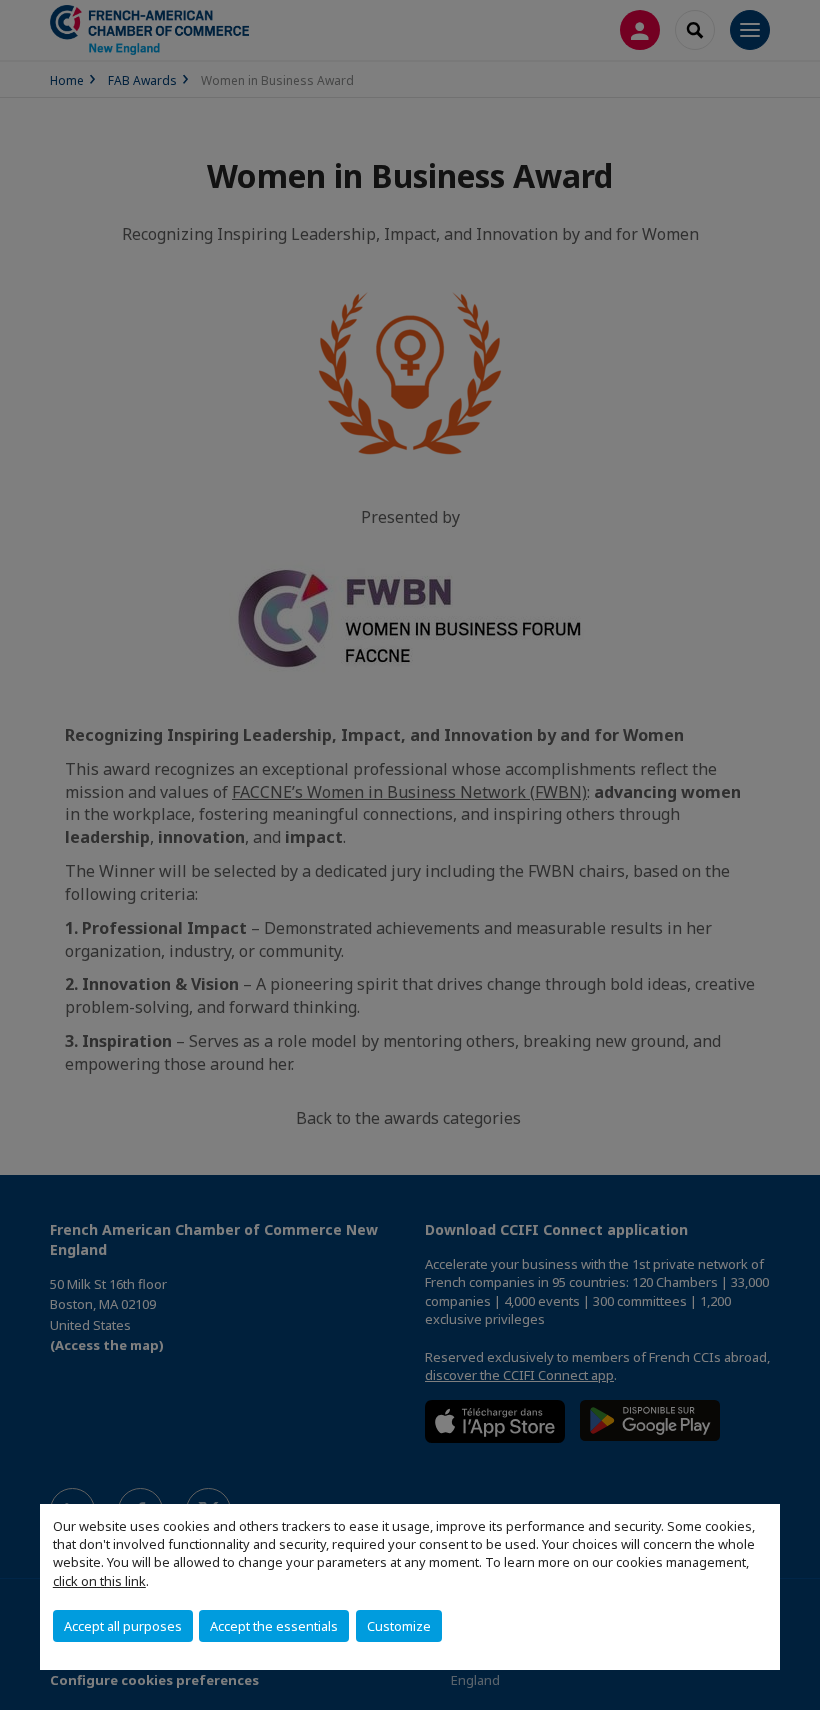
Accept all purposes (123, 1626)
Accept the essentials (274, 1626)
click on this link (99, 1581)
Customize (399, 1626)
